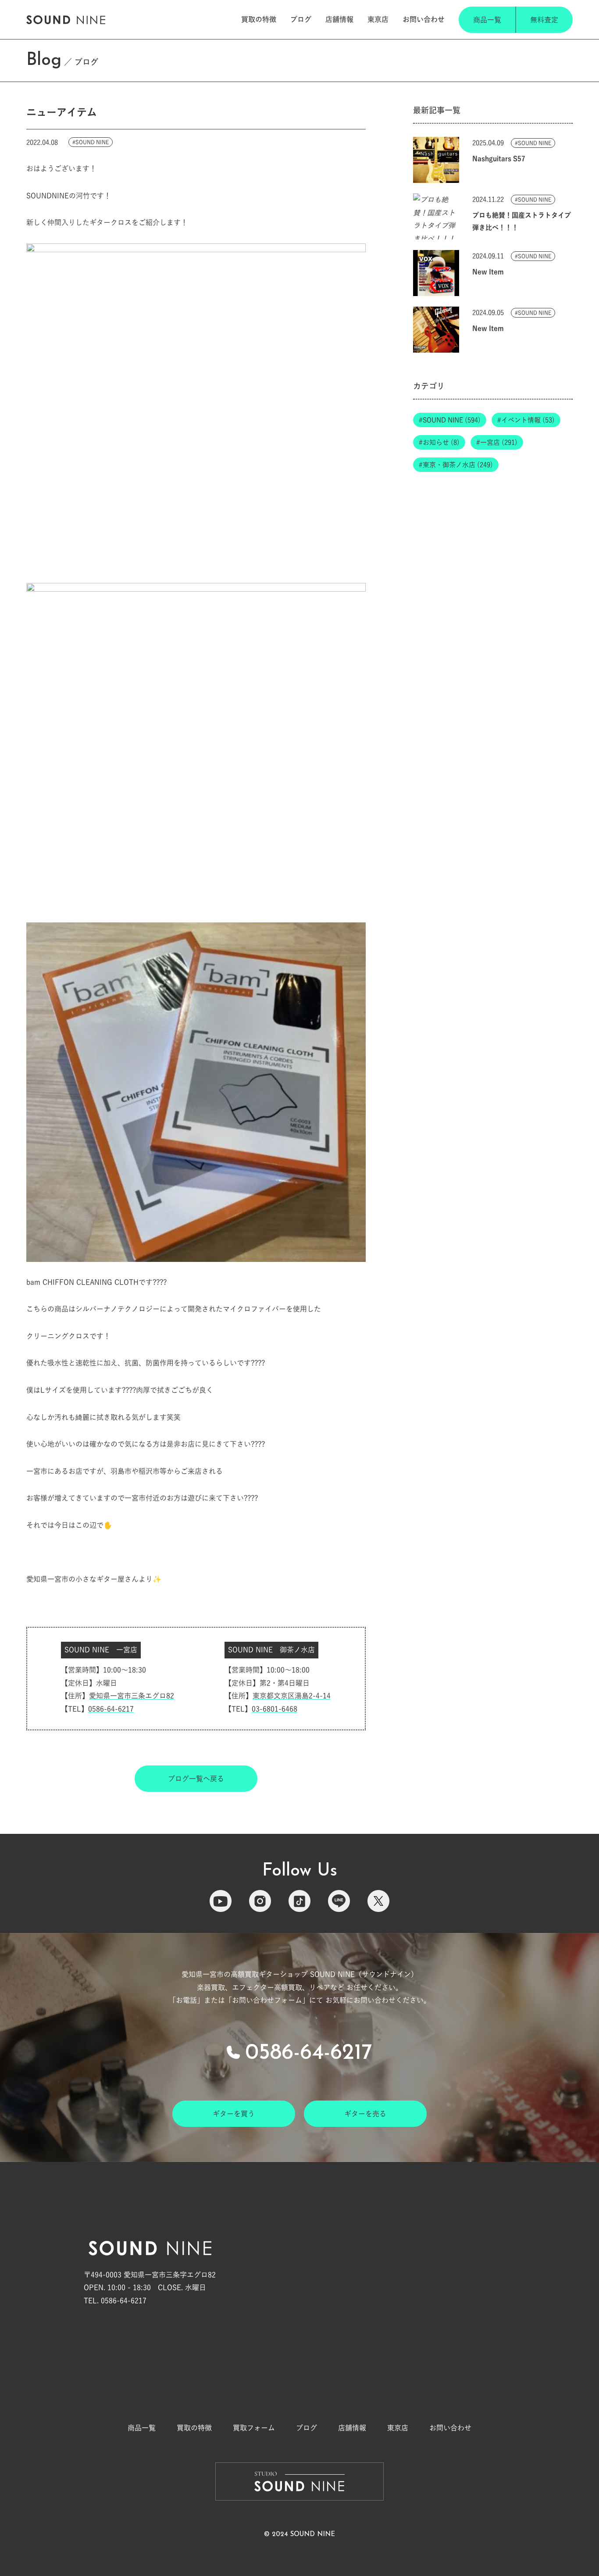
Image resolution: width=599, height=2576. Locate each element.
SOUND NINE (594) (452, 420)
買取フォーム (254, 2428)
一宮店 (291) (499, 443)
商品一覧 (487, 20)
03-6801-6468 (275, 1709)
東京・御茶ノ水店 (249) (458, 465)
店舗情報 (339, 19)
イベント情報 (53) (528, 420)
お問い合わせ (424, 19)
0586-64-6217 (111, 1709)
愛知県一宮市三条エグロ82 (132, 1696)
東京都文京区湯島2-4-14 (292, 1696)
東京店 (378, 19)
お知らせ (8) (441, 443)
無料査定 (544, 20)
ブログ (301, 19)
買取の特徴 (259, 19)
